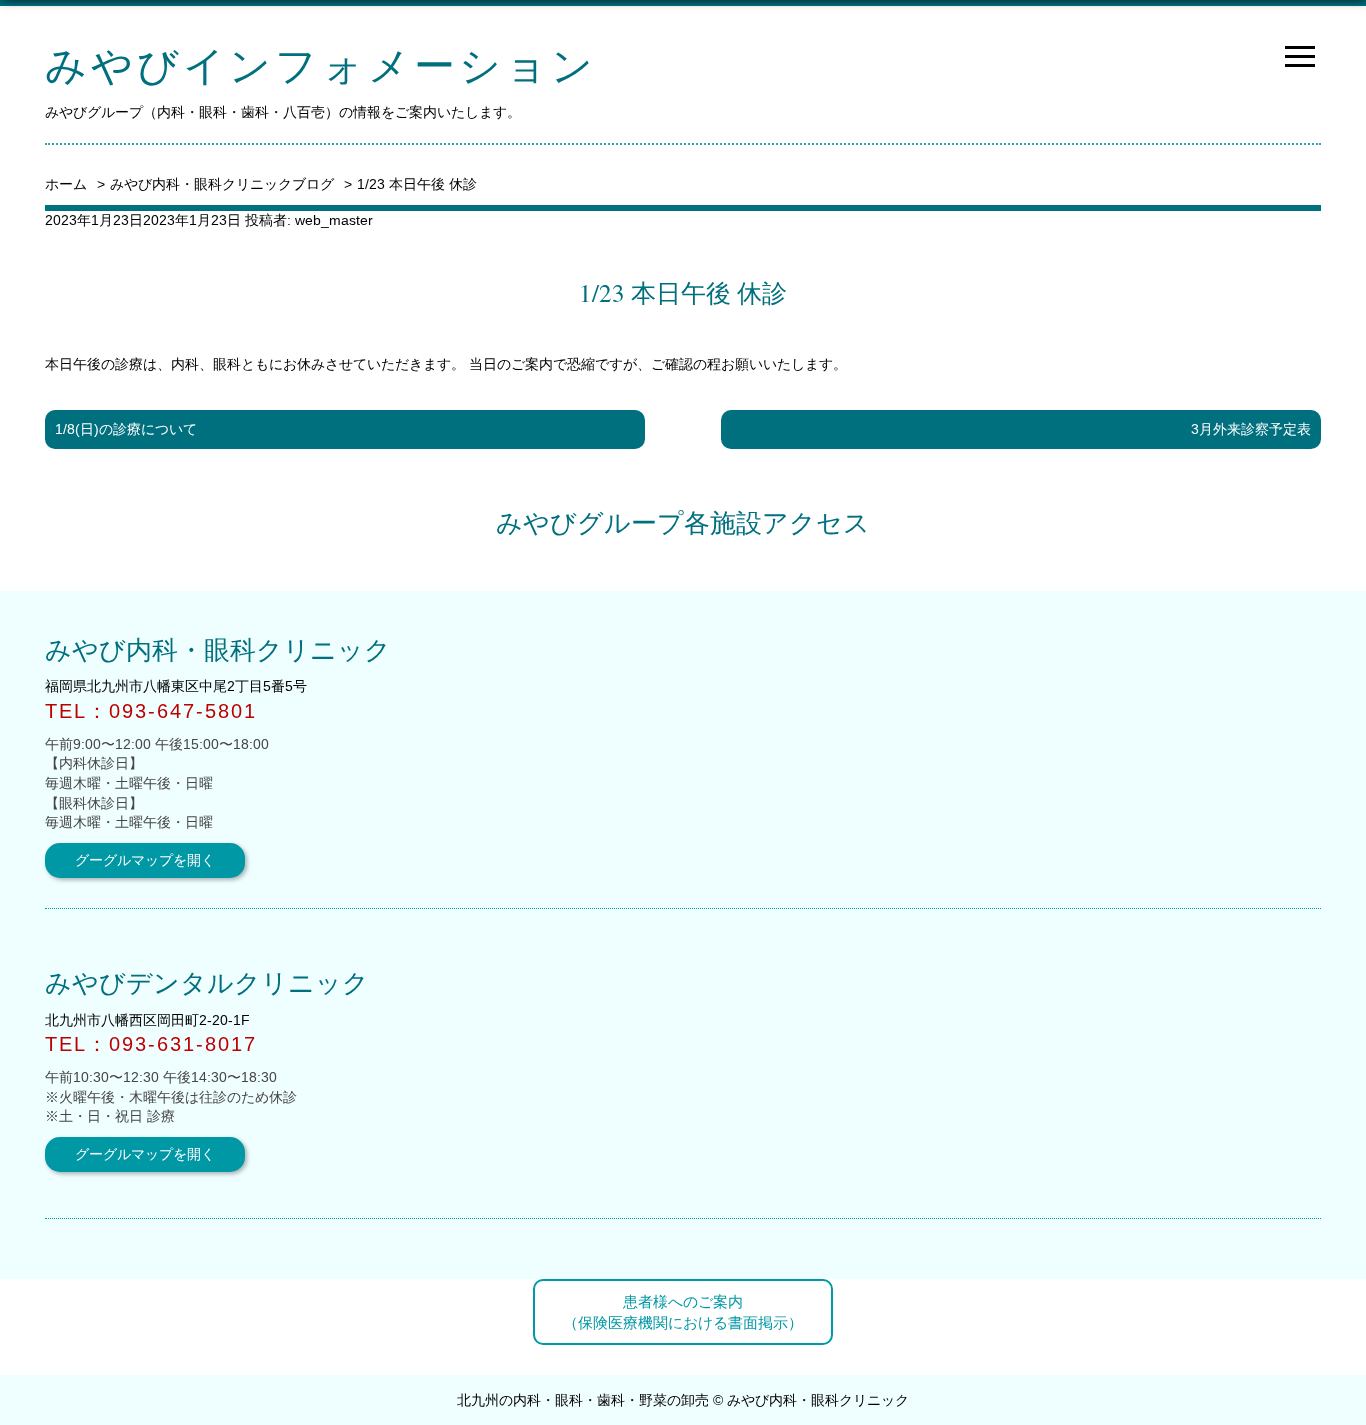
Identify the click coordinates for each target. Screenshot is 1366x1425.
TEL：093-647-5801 (151, 711)
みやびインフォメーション (321, 64)
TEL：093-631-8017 (151, 1044)
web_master (334, 220)
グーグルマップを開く (145, 860)
